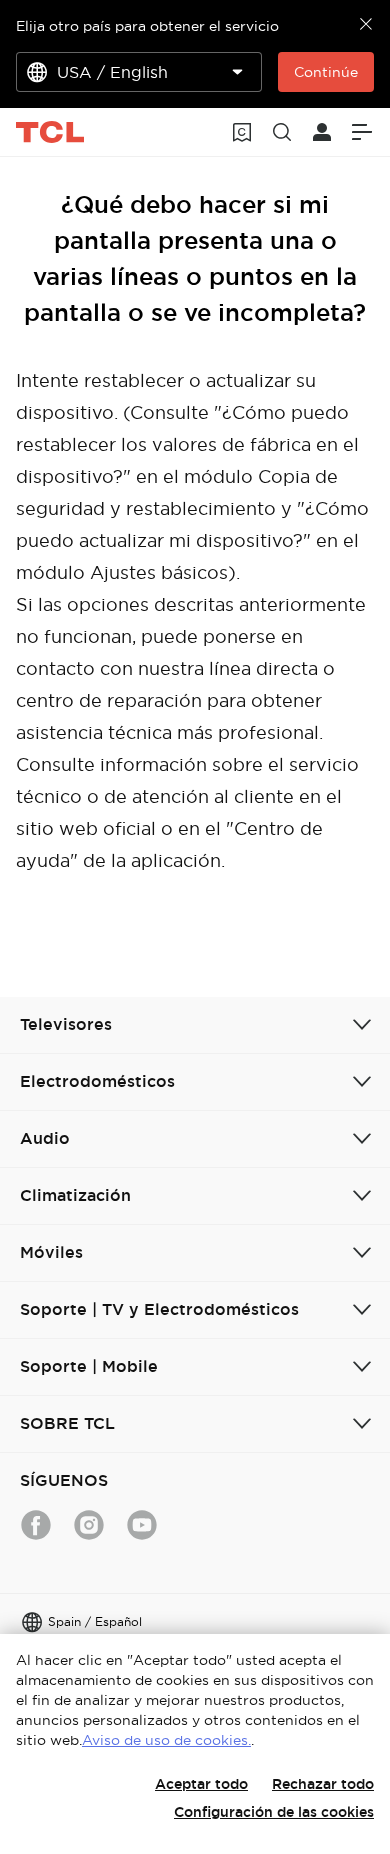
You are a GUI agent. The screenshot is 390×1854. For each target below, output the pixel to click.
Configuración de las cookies (274, 1812)
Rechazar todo (323, 1784)
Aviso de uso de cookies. (166, 1740)
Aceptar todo (201, 1784)
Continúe (326, 72)
